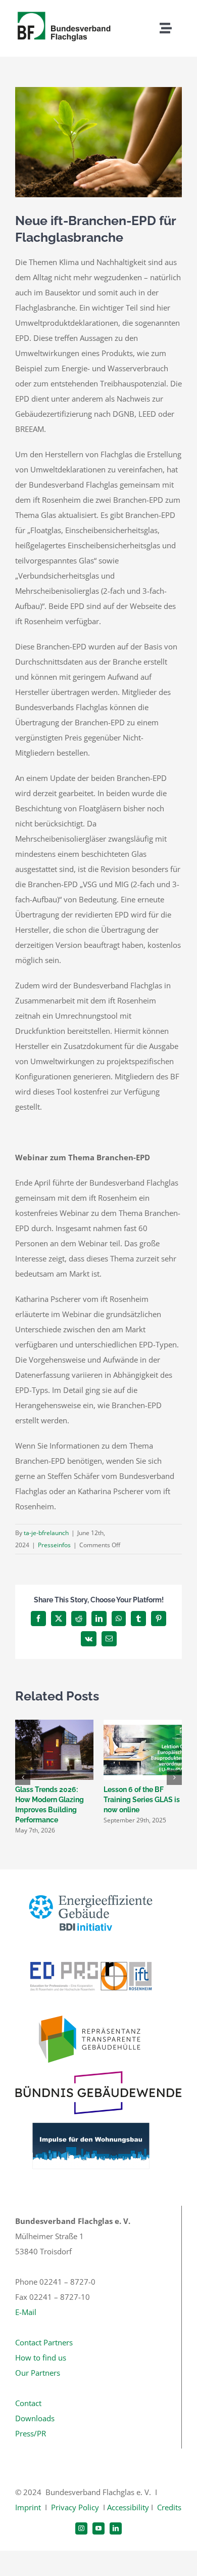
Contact (28, 2403)
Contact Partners (44, 2342)
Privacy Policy (75, 2507)
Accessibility (128, 2507)
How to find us (41, 2357)
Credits (169, 2507)
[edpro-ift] (91, 1948)
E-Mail (26, 2312)
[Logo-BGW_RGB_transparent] (98, 2075)
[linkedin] (116, 2528)
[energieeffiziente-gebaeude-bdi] (91, 1885)
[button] (23, 1777)
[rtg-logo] (91, 2012)
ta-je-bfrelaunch (46, 1533)
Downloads (35, 2418)
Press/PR (31, 2433)
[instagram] (81, 2528)
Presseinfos (54, 1545)
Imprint (28, 2507)
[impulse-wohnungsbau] (91, 2118)
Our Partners (38, 2373)
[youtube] (98, 2528)
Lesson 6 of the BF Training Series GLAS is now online (142, 1800)
